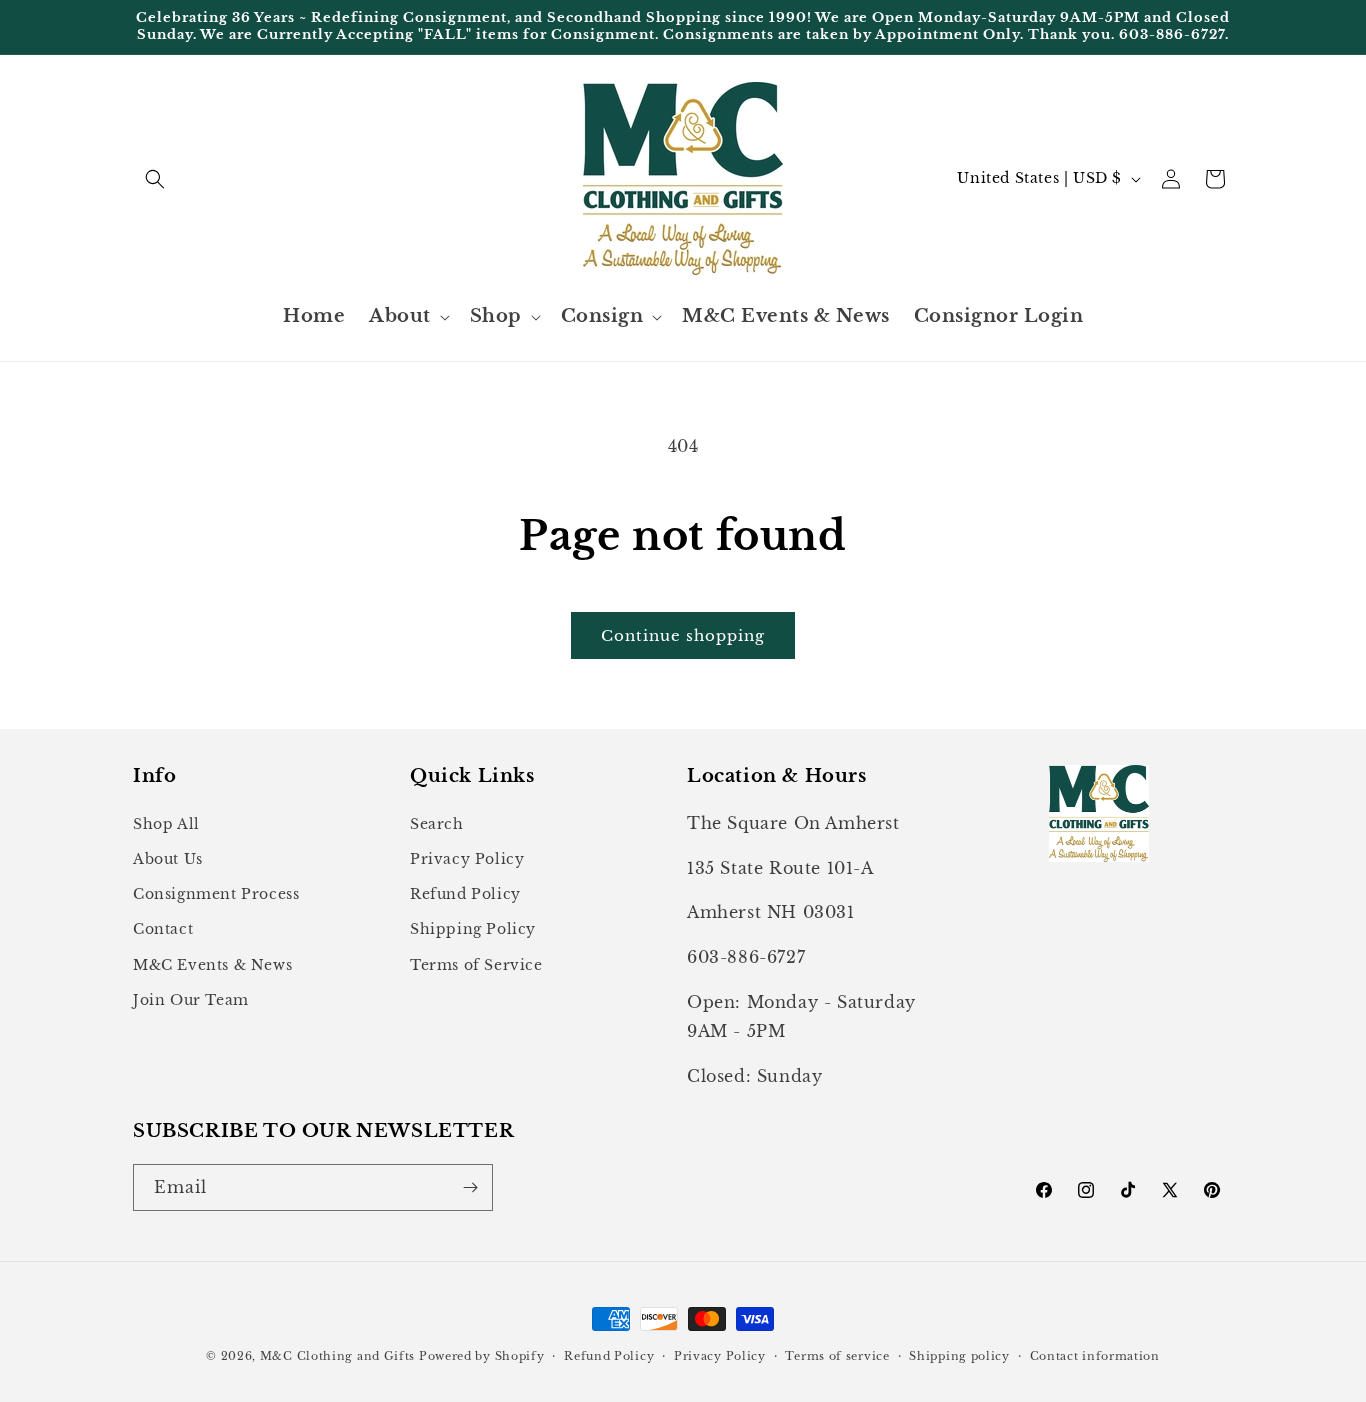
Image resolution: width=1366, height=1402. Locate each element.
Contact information (1095, 1356)
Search (437, 824)
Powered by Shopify (482, 1356)
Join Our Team (191, 1000)
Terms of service (837, 1356)
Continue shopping (683, 635)
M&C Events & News (212, 965)
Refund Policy (465, 894)
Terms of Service (476, 965)
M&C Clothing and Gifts (337, 1356)
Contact (163, 929)
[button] (155, 179)
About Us (168, 859)
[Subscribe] (470, 1187)
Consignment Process (216, 894)
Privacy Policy (467, 859)
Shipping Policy (473, 929)
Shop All (166, 824)
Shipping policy (959, 1356)
